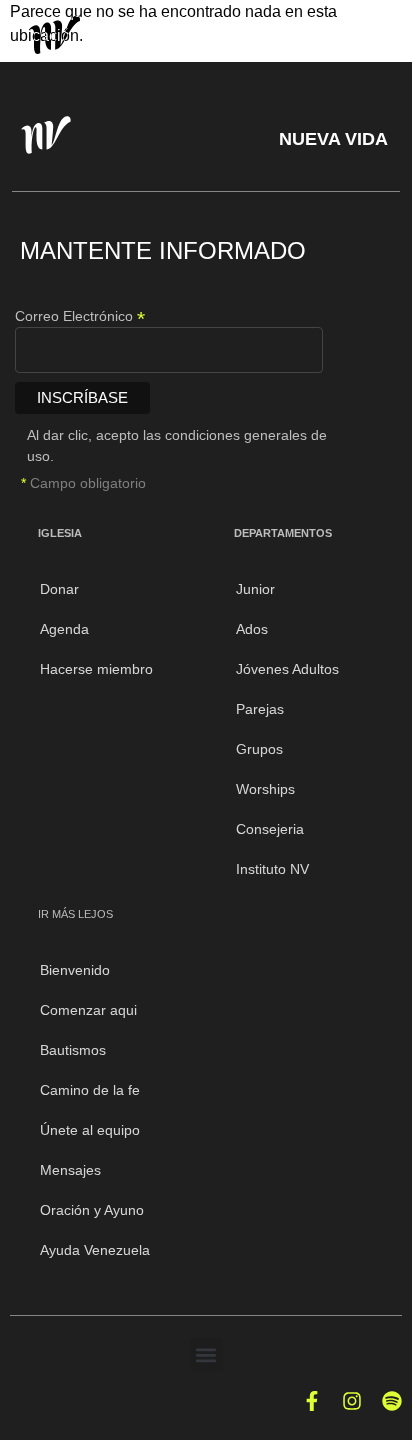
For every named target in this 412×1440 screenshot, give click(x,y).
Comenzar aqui (88, 1010)
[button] (206, 1354)
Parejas (260, 709)
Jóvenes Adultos (287, 669)
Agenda (64, 629)
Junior (255, 589)
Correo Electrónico (80, 315)
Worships (265, 789)
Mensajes (70, 1170)
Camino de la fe (90, 1090)
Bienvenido (75, 970)
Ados (252, 629)
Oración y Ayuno (92, 1210)
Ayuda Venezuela (95, 1250)
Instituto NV (272, 869)
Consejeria (270, 829)
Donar (59, 589)
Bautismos (73, 1050)
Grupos (259, 749)
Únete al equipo (90, 1130)
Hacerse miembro (96, 669)
